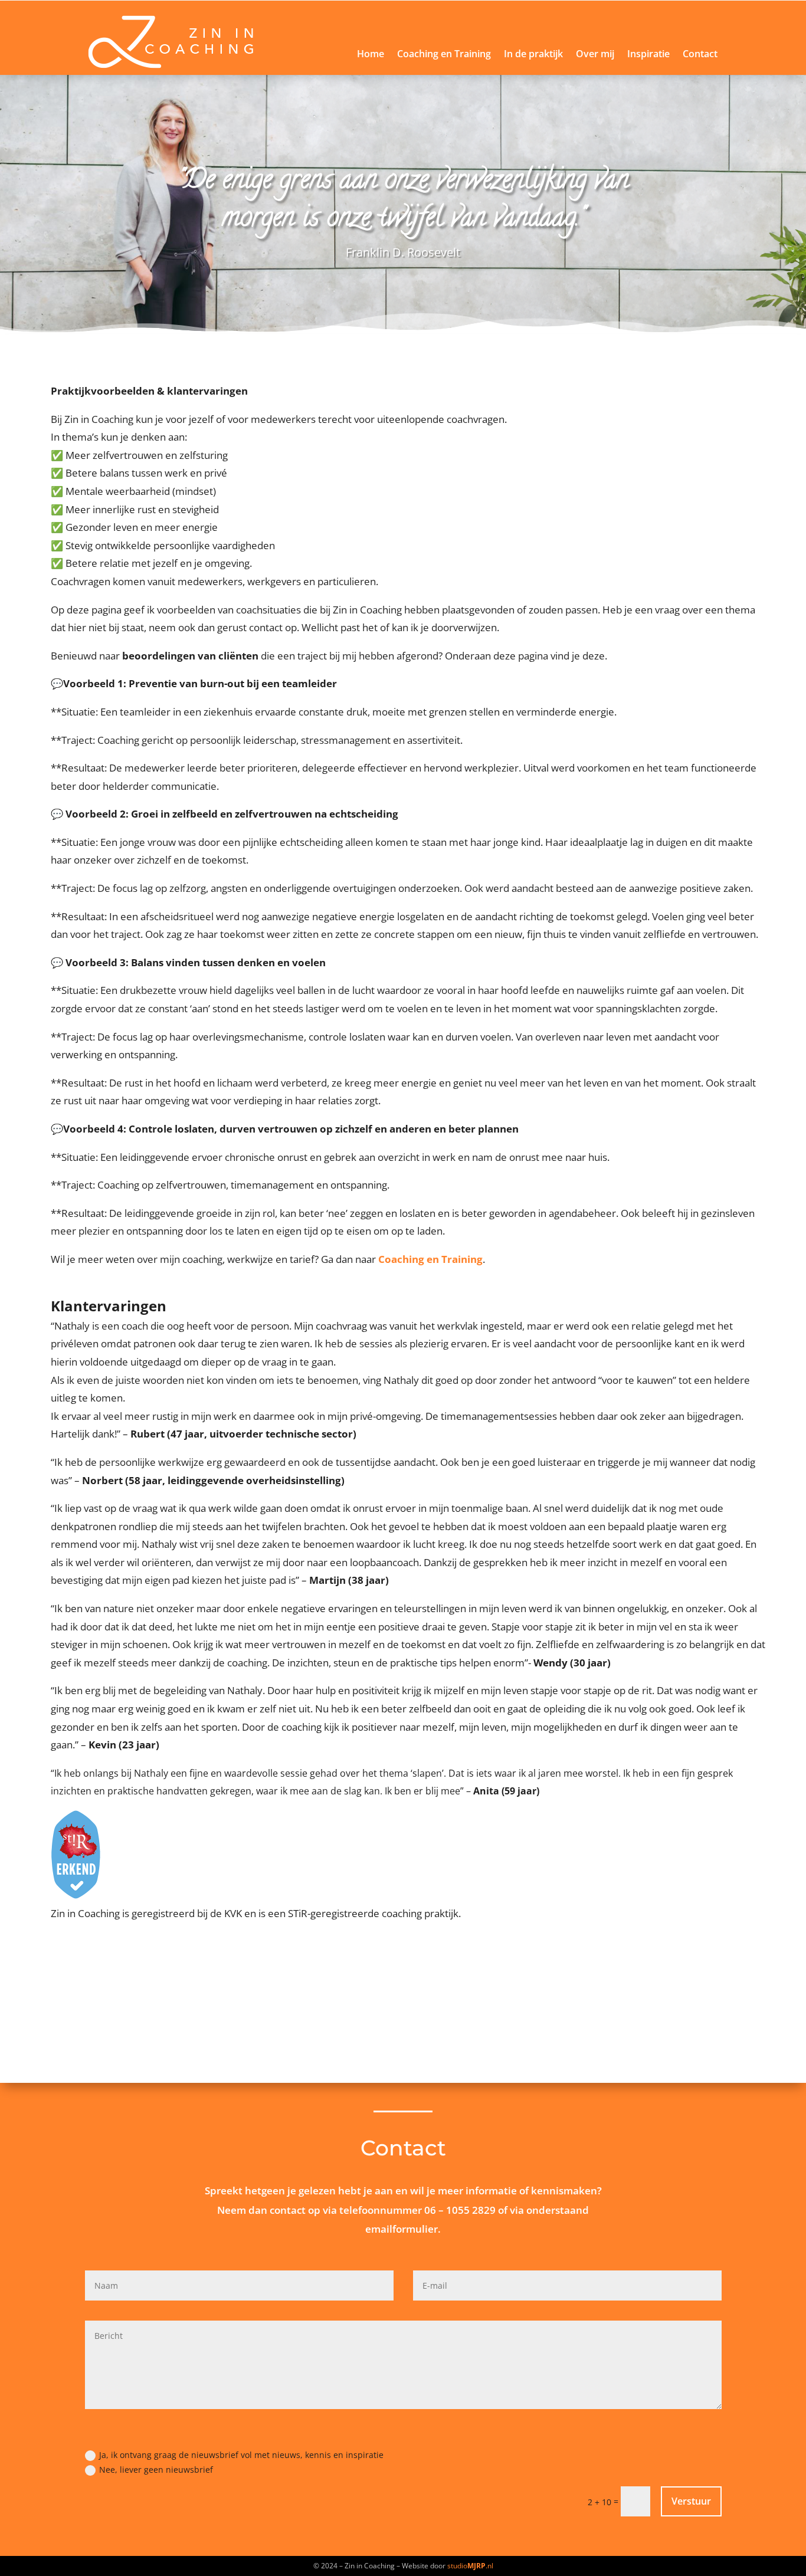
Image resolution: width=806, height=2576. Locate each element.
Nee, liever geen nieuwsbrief (156, 2470)
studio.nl (470, 2566)
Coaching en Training (444, 55)
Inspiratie (648, 55)
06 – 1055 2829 (460, 2210)
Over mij (595, 55)
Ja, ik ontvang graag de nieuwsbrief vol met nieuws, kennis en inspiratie (241, 2455)
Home (371, 55)
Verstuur (691, 2501)
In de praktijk (533, 55)
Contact (700, 55)
